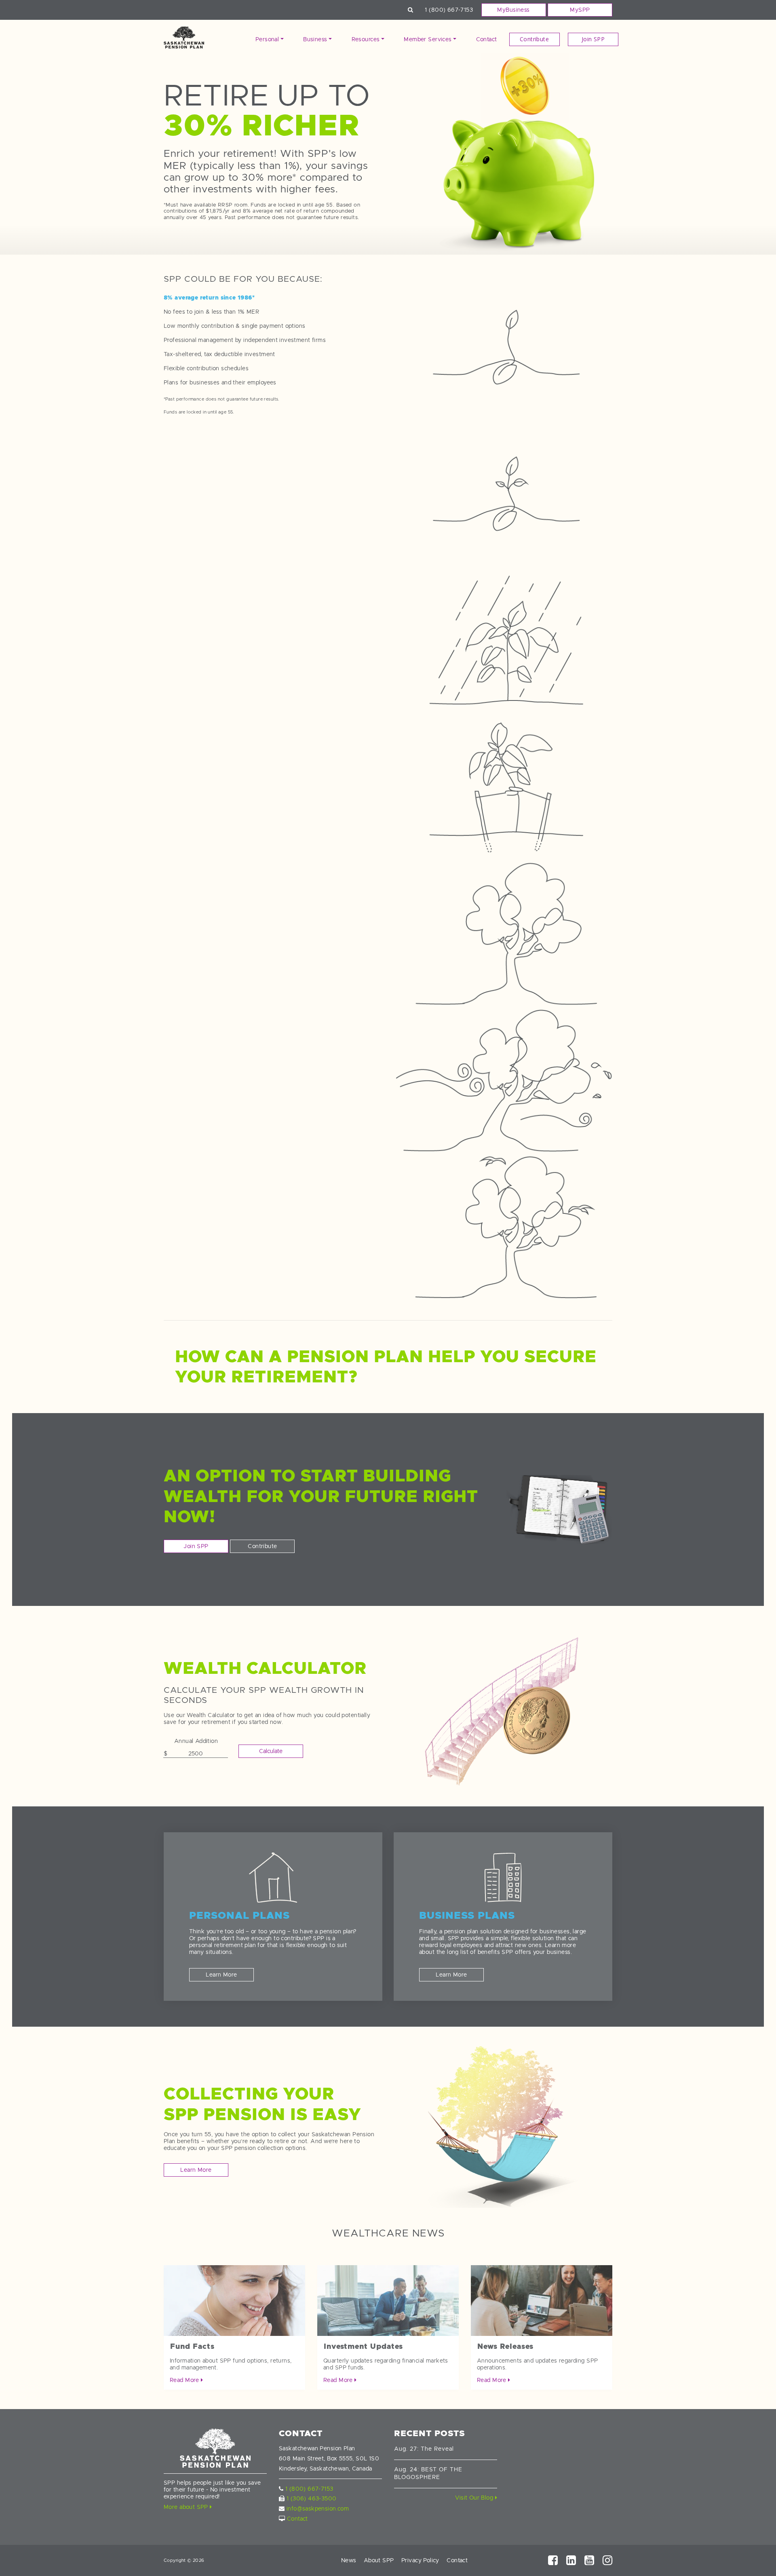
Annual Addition (196, 1741)
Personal (267, 39)
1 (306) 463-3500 (312, 2498)
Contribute (534, 39)
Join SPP (593, 39)
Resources (366, 39)
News (349, 2560)
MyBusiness (513, 10)
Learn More (221, 1975)
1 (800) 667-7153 (449, 10)
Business (315, 39)
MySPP (580, 10)
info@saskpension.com (318, 2508)
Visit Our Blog (475, 2498)
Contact (487, 39)
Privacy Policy (420, 2560)
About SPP (379, 2560)
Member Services (428, 39)
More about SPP (187, 2507)
